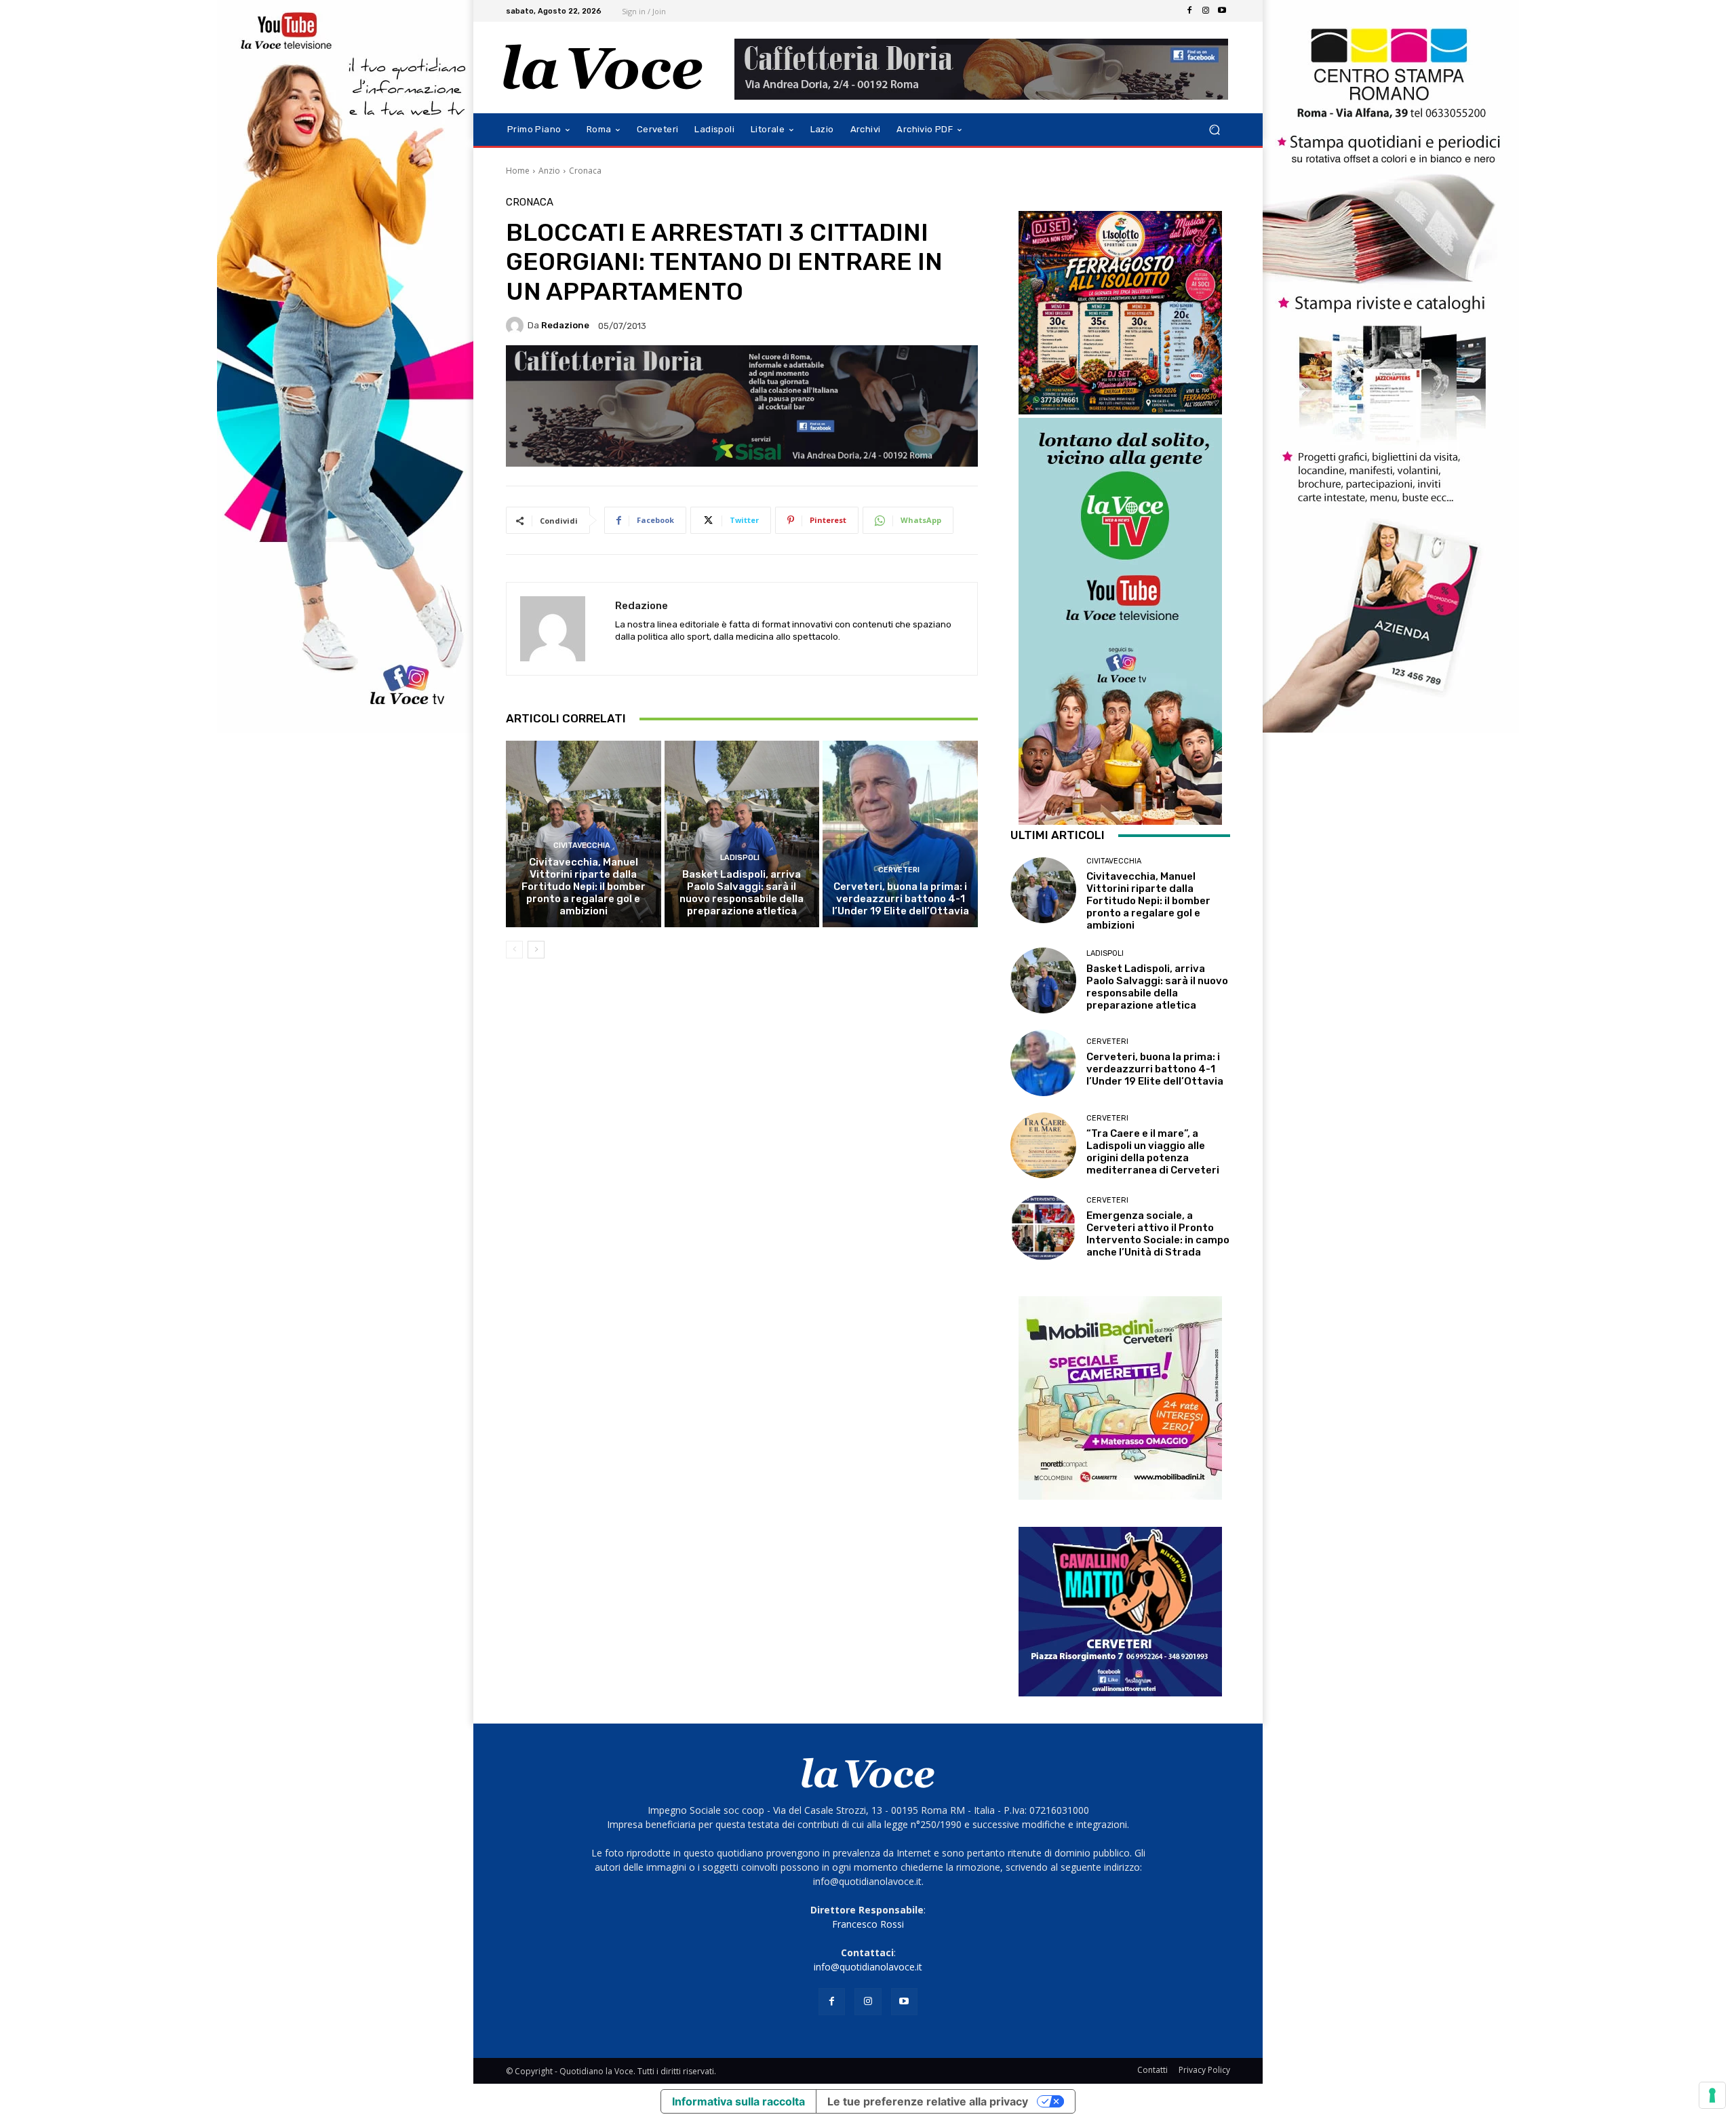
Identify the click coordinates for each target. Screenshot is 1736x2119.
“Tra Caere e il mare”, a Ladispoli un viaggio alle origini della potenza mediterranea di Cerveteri (1153, 1152)
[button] (1214, 130)
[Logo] (603, 67)
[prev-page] (514, 950)
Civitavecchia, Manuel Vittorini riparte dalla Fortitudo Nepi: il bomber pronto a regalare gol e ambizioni (584, 887)
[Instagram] (1206, 11)
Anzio (549, 171)
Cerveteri (899, 870)
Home (518, 171)
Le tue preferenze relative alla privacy (928, 2101)
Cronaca (585, 171)
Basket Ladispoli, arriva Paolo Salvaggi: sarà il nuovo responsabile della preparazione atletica (742, 893)
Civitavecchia (582, 845)
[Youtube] (1222, 11)
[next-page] (536, 950)
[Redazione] (517, 326)
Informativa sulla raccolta (738, 2101)
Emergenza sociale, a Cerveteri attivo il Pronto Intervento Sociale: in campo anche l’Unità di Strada (1158, 1234)
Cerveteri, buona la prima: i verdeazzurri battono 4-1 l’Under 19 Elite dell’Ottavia (901, 899)
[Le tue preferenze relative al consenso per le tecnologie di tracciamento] (1712, 2095)
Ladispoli (740, 858)
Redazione (565, 325)
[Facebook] (1189, 11)
